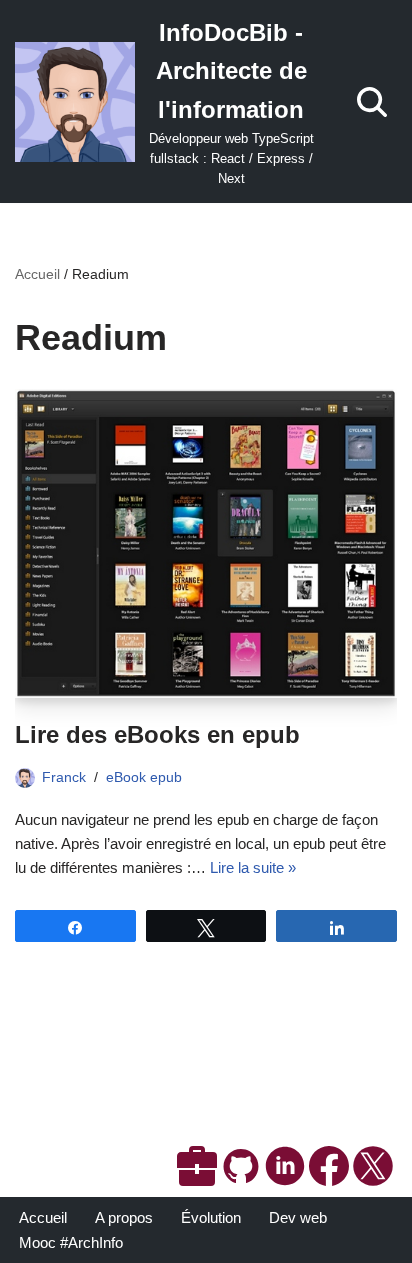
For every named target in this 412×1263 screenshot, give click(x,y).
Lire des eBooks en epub (157, 734)
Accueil (37, 274)
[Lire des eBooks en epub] (206, 543)
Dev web (298, 1217)
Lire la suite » (253, 867)
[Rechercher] (372, 102)
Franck (64, 777)
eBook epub (144, 777)
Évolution (211, 1217)
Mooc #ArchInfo (71, 1242)
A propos (124, 1217)
